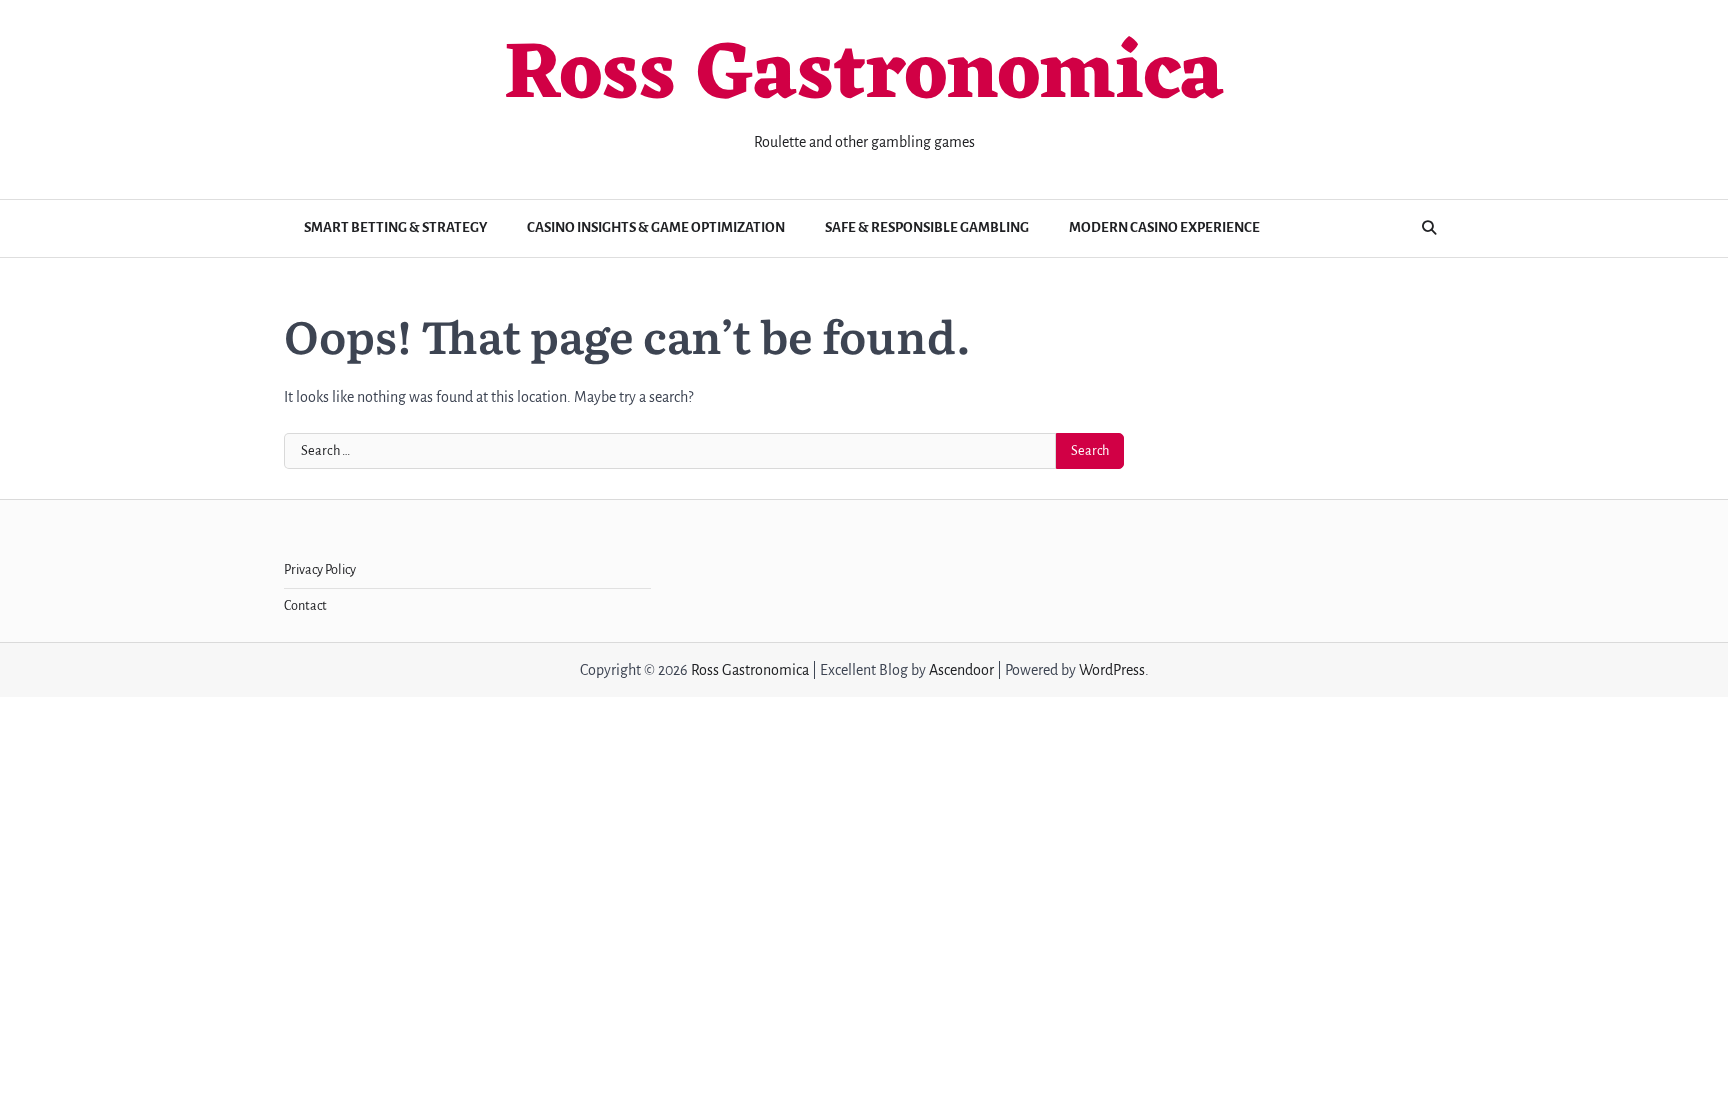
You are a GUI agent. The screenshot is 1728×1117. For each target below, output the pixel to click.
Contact (305, 606)
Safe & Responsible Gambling (927, 227)
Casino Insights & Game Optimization (656, 227)
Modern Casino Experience (1164, 227)
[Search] (1429, 228)
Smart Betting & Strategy (395, 227)
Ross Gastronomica (864, 77)
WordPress (1112, 670)
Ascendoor (961, 670)
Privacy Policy (320, 570)
